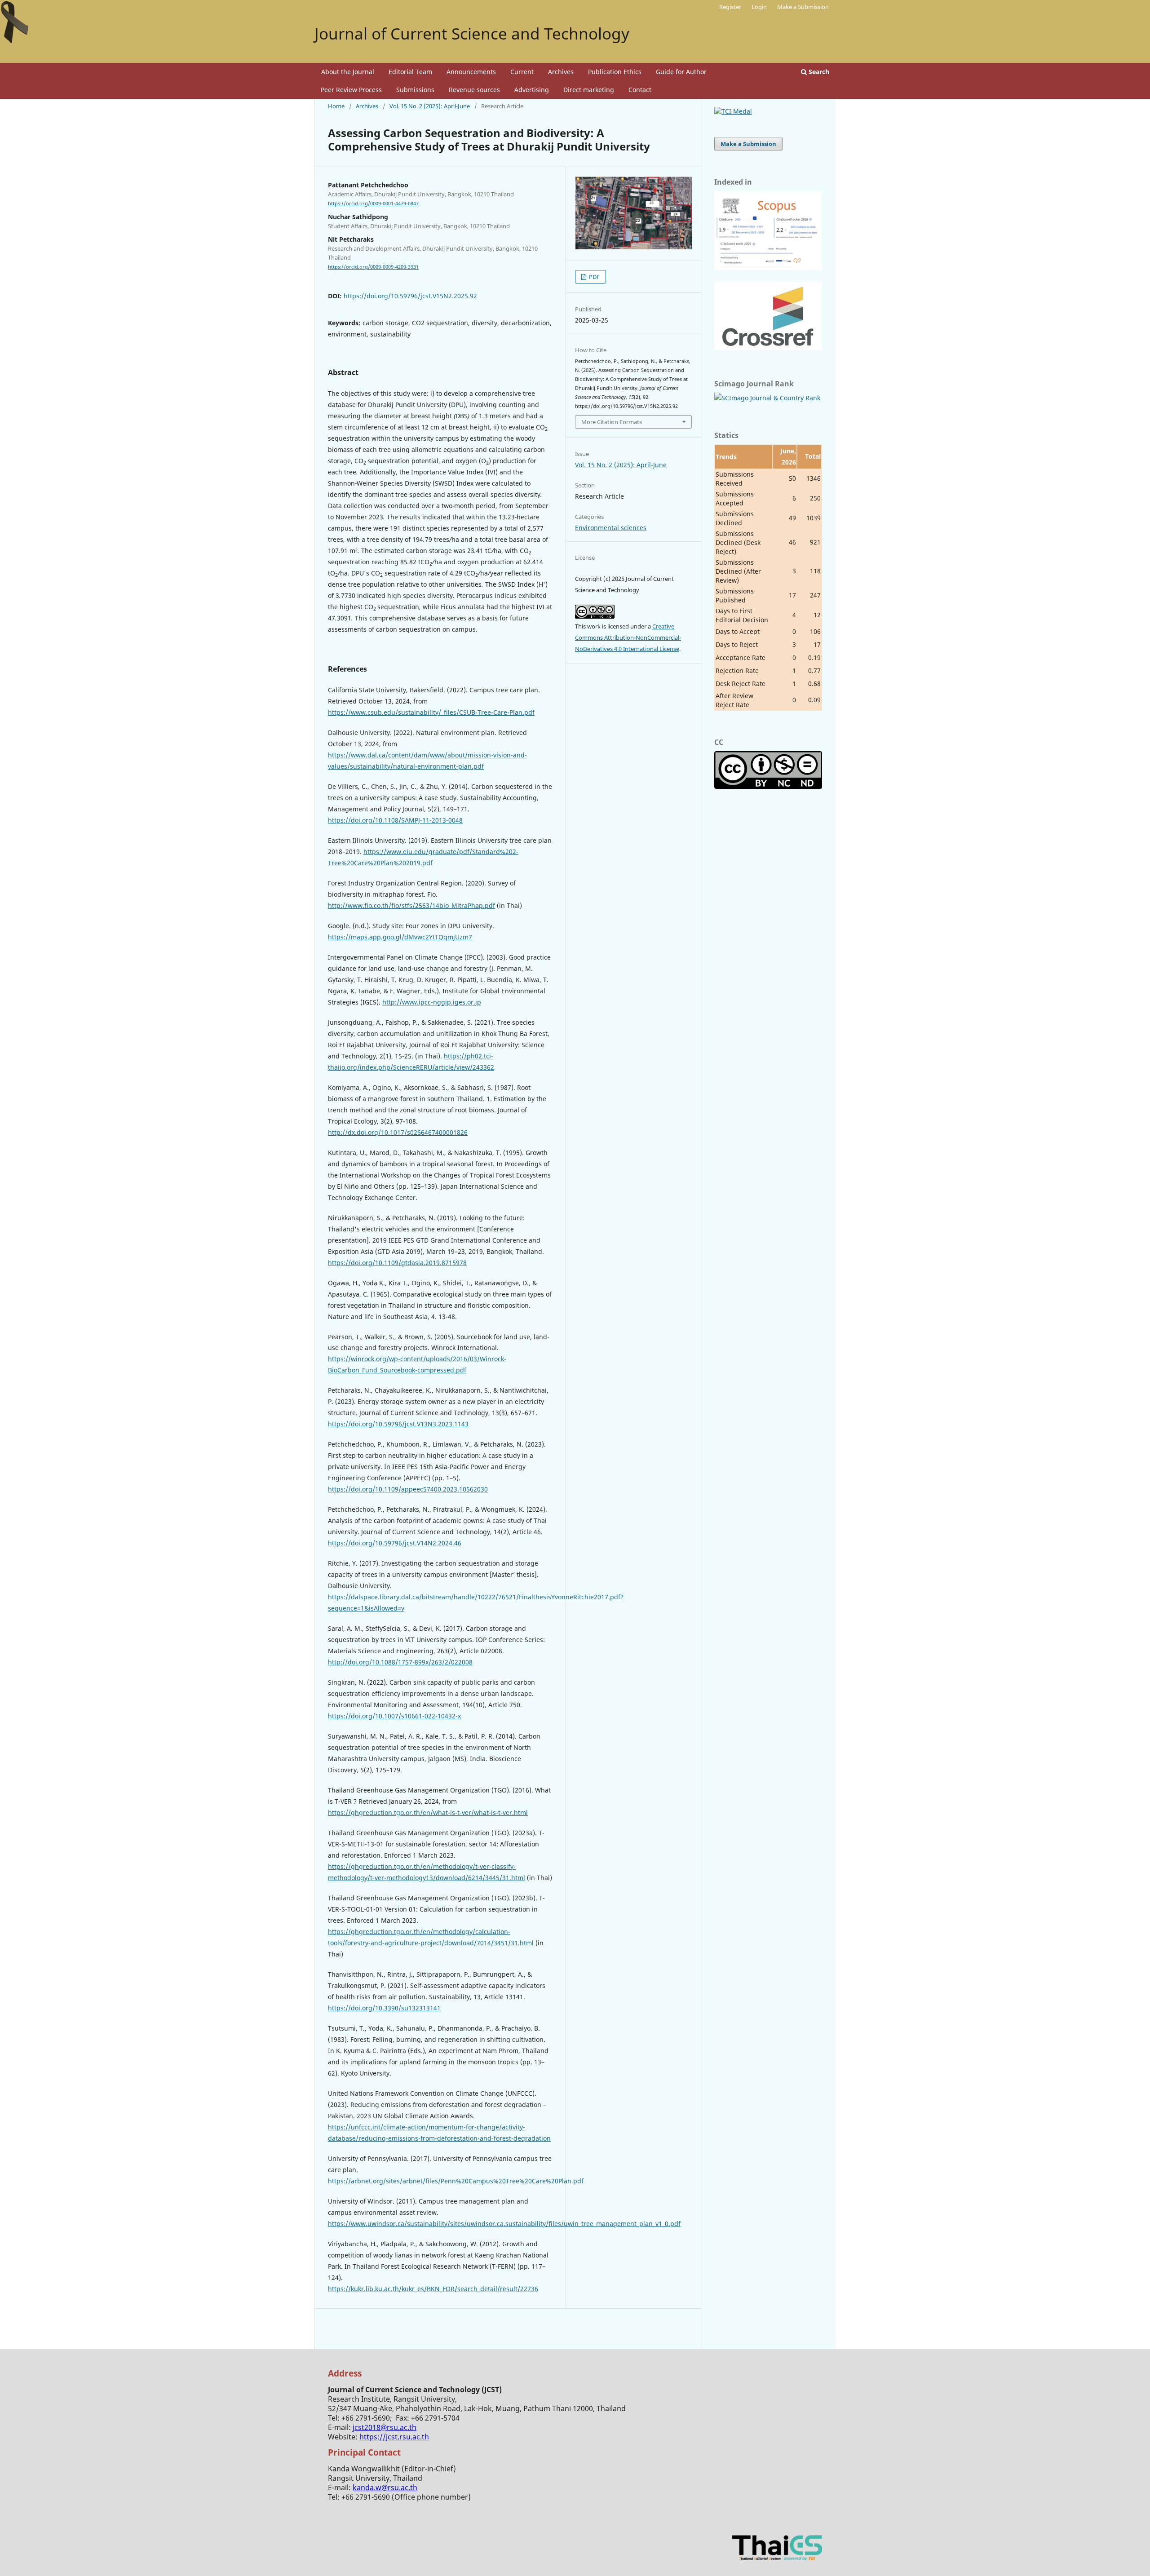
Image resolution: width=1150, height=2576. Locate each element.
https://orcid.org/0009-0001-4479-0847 (373, 204)
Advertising (532, 90)
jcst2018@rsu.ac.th (385, 2427)
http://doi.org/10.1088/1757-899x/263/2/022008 (400, 1662)
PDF (594, 277)
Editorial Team (410, 72)
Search (818, 72)
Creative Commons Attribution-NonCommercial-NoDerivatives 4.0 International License (628, 637)
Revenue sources (474, 90)
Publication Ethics (615, 72)
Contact (640, 90)
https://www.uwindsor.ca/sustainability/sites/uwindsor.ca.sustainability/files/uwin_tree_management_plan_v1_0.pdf (504, 2224)
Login (759, 7)
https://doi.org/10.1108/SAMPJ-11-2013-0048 (395, 820)
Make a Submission (803, 7)
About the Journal (348, 72)
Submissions (415, 90)
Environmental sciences (611, 528)
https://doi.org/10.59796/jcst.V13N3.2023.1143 (398, 1424)
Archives (561, 72)
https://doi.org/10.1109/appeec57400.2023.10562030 (408, 1489)
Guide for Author (681, 72)
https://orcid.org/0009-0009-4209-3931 (373, 267)
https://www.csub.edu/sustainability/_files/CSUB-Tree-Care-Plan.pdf (431, 712)
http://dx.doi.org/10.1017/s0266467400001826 (398, 1132)
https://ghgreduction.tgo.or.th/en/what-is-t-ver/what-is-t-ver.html (428, 1812)
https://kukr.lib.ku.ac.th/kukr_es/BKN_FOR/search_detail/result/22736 (433, 2289)
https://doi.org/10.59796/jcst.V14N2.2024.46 (395, 1543)
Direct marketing (589, 90)
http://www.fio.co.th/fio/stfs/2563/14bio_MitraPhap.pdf (411, 905)
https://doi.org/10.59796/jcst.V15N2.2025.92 (410, 296)
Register (730, 7)
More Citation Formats (612, 422)
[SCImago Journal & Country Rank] (767, 398)
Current (522, 72)
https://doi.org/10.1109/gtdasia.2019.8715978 (397, 1263)
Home (336, 106)
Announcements (471, 72)
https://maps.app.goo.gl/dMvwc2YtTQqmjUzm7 (400, 937)
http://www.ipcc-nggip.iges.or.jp (432, 1002)
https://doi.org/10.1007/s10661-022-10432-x (394, 1716)
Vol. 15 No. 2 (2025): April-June (430, 106)
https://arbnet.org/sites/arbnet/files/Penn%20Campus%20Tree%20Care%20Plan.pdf (456, 2181)
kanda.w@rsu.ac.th (385, 2487)
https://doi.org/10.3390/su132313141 (384, 2008)
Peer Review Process (351, 90)
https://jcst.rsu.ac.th (394, 2437)
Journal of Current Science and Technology (472, 33)
